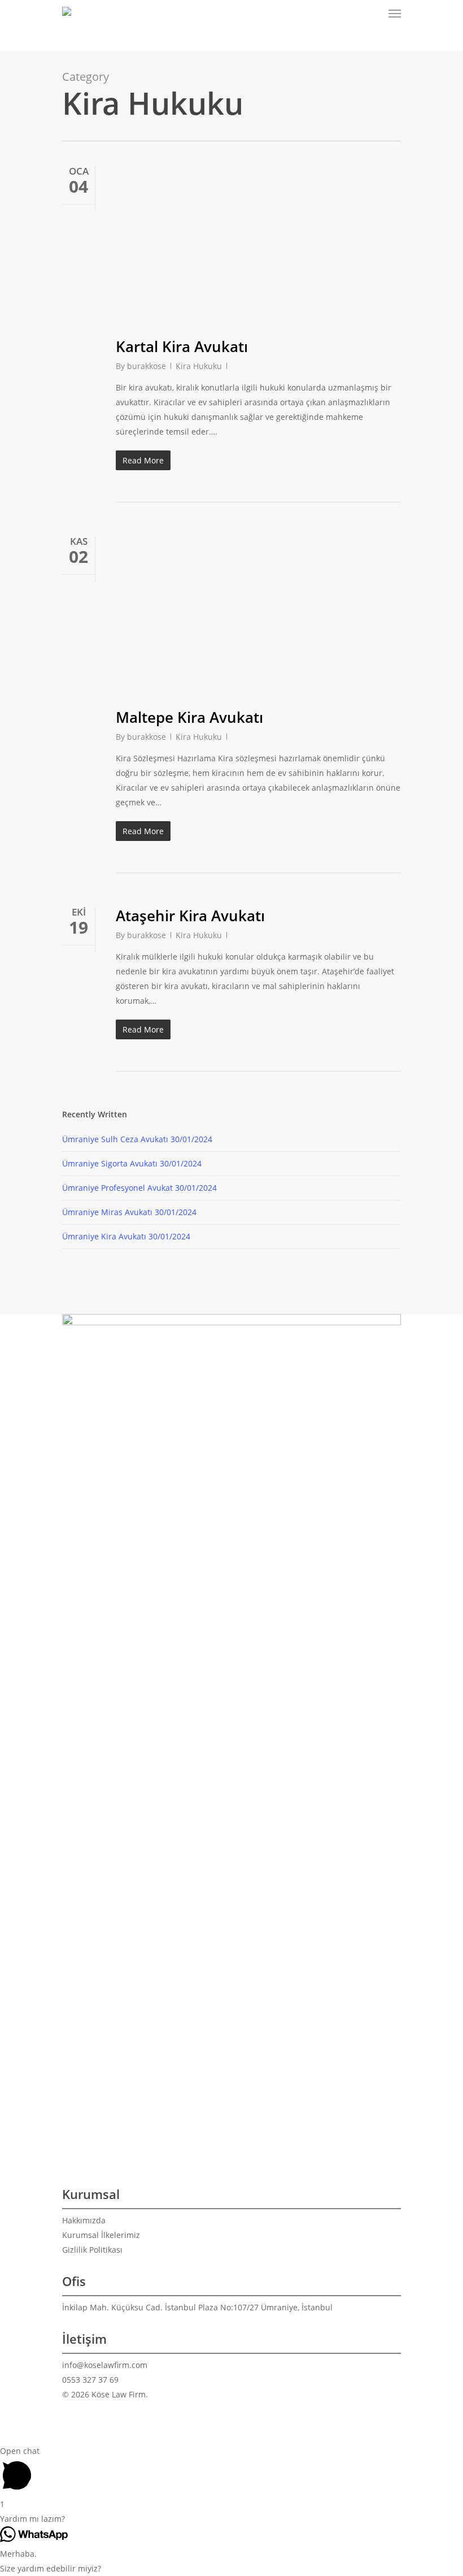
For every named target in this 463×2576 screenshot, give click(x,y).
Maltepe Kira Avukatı (189, 717)
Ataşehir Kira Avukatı (190, 916)
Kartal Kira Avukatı (182, 346)
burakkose (147, 366)
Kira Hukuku (199, 366)
